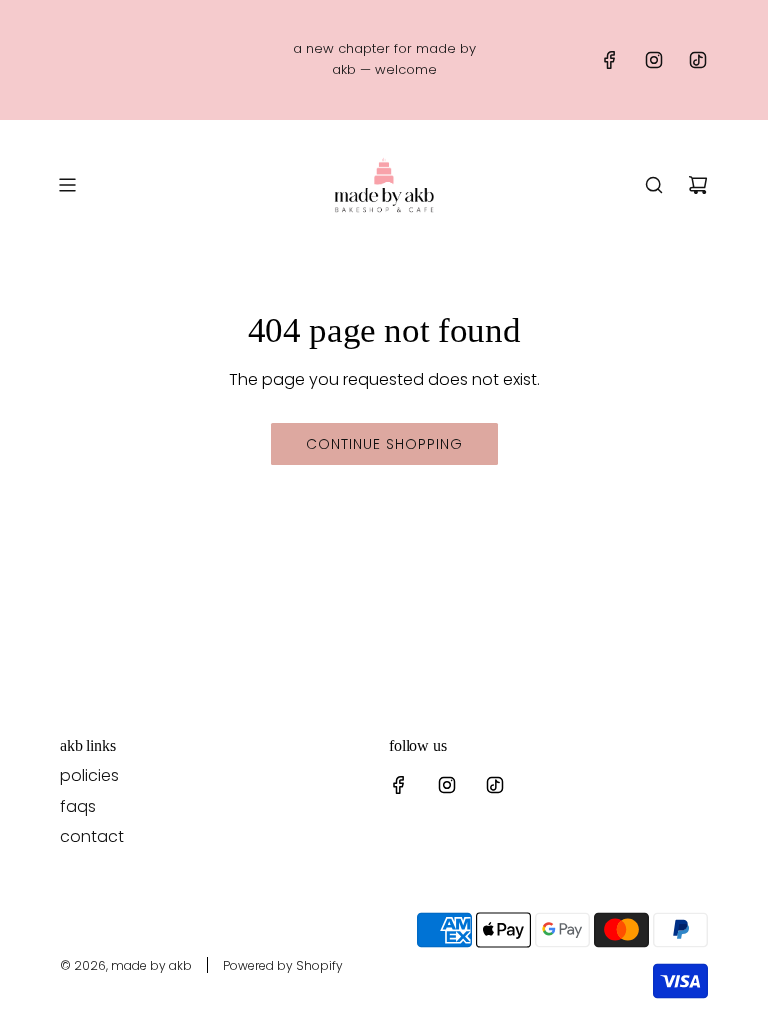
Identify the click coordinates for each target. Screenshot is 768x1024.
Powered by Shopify (283, 965)
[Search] (654, 185)
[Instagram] (654, 60)
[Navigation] (67, 185)
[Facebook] (610, 60)
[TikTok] (698, 60)
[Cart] (698, 185)
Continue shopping (384, 444)
